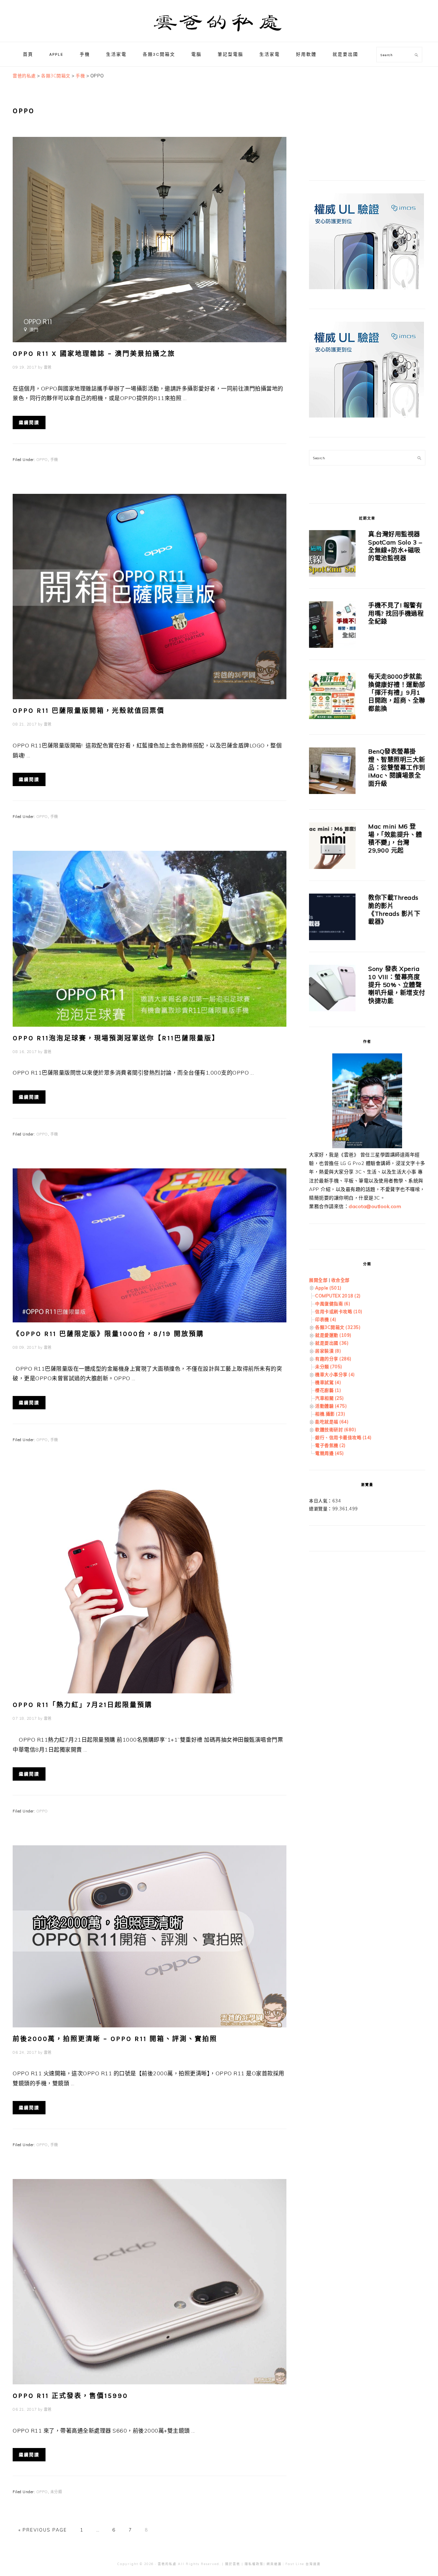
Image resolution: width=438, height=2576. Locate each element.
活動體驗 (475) (331, 1406)
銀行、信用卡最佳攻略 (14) (343, 1437)
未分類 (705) (329, 1367)
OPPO (42, 460)
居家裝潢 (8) (328, 1351)
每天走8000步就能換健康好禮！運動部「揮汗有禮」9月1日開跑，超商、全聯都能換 (397, 693)
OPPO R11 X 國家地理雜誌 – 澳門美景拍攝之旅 (94, 354)
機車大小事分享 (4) (335, 1374)
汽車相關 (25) (330, 1398)
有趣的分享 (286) (333, 1359)
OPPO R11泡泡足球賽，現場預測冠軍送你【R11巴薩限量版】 (116, 1038)
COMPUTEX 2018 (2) (338, 1296)
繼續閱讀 (29, 422)
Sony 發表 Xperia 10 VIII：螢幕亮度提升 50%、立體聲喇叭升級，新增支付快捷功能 (397, 985)
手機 (54, 460)
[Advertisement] (360, 115)
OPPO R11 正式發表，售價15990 (70, 2396)
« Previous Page (43, 2530)
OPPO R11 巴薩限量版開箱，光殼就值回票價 (89, 711)
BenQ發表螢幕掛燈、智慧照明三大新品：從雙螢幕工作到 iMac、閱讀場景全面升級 (397, 767)
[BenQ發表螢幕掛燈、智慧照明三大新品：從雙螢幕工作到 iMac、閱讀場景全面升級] (332, 772)
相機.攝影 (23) (330, 1414)
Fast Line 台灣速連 (303, 2564)
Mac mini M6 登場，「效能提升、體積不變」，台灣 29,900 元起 (395, 838)
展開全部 (318, 1280)
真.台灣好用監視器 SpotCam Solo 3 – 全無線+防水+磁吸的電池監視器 (395, 546)
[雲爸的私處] (219, 34)
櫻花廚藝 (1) (328, 1390)
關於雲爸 (233, 2564)
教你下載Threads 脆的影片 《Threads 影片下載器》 (394, 909)
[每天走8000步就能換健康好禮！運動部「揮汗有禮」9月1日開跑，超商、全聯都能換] (332, 697)
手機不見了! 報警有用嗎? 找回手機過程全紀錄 (396, 613)
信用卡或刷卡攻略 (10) (339, 1311)
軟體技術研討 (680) (336, 1430)
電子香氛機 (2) (330, 1445)
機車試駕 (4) (328, 1382)
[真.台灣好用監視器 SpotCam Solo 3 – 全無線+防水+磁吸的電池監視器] (332, 555)
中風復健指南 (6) (333, 1304)
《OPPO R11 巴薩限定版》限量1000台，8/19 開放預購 (108, 1334)
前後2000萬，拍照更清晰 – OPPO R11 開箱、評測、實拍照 (115, 2039)
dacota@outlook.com (375, 1206)
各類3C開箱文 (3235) (338, 1327)
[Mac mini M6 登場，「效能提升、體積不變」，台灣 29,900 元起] (332, 847)
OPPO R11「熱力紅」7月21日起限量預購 (82, 1705)
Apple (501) (328, 1288)
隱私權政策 (254, 2564)
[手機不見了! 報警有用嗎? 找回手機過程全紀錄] (332, 626)
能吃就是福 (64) (332, 1422)
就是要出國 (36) (332, 1343)
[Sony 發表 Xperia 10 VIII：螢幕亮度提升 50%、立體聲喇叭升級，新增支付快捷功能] (332, 989)
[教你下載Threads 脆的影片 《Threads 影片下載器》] (332, 918)
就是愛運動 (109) (333, 1335)
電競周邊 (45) (330, 1453)
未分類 (56, 2492)
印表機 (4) (326, 1319)
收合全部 (340, 1280)
